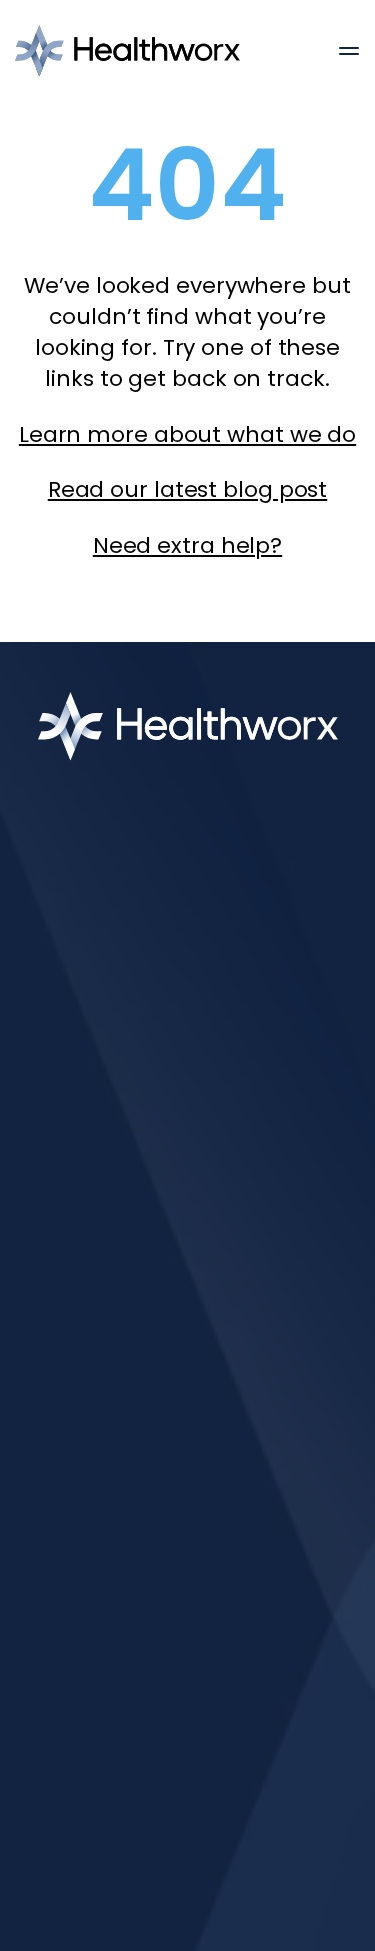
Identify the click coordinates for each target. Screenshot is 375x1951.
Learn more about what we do (187, 434)
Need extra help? (187, 545)
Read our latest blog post (188, 489)
